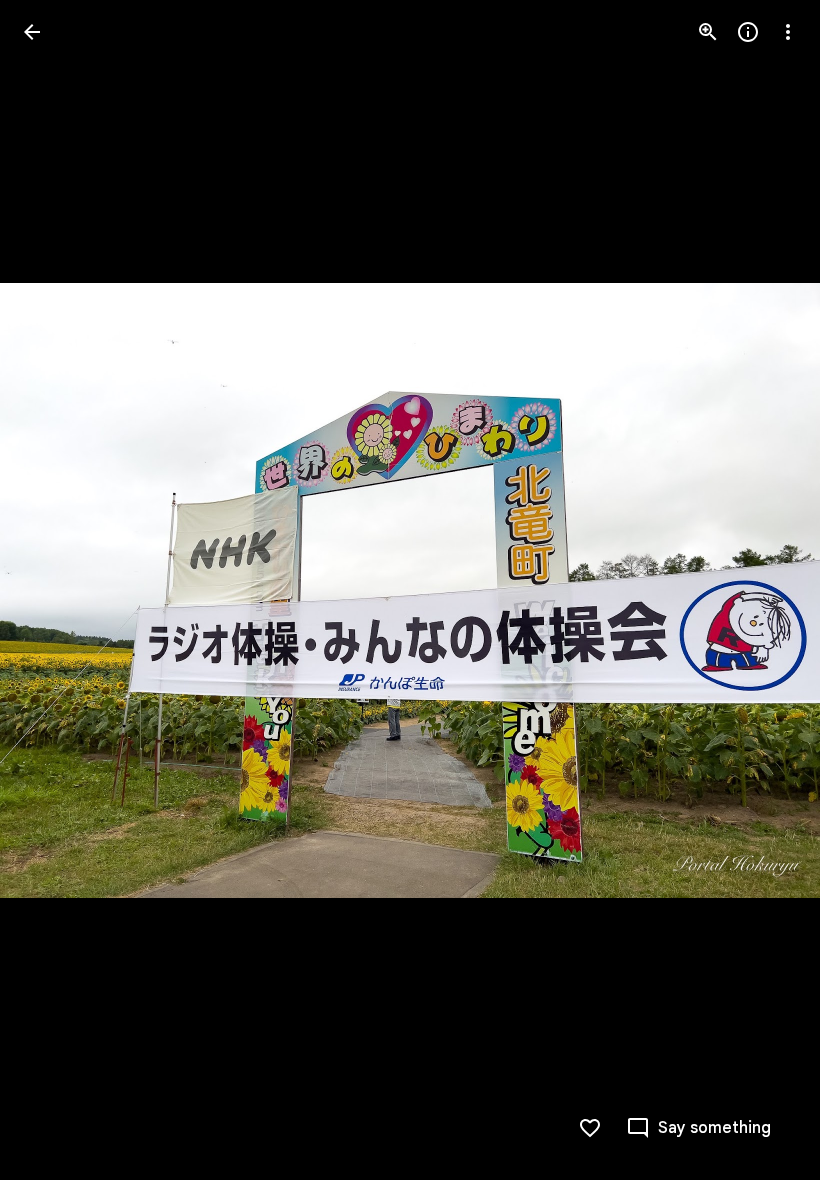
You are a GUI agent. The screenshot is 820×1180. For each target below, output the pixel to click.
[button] (56, 590)
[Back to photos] (32, 32)
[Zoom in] (708, 32)
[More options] (788, 32)
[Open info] (748, 32)
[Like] (590, 1128)
